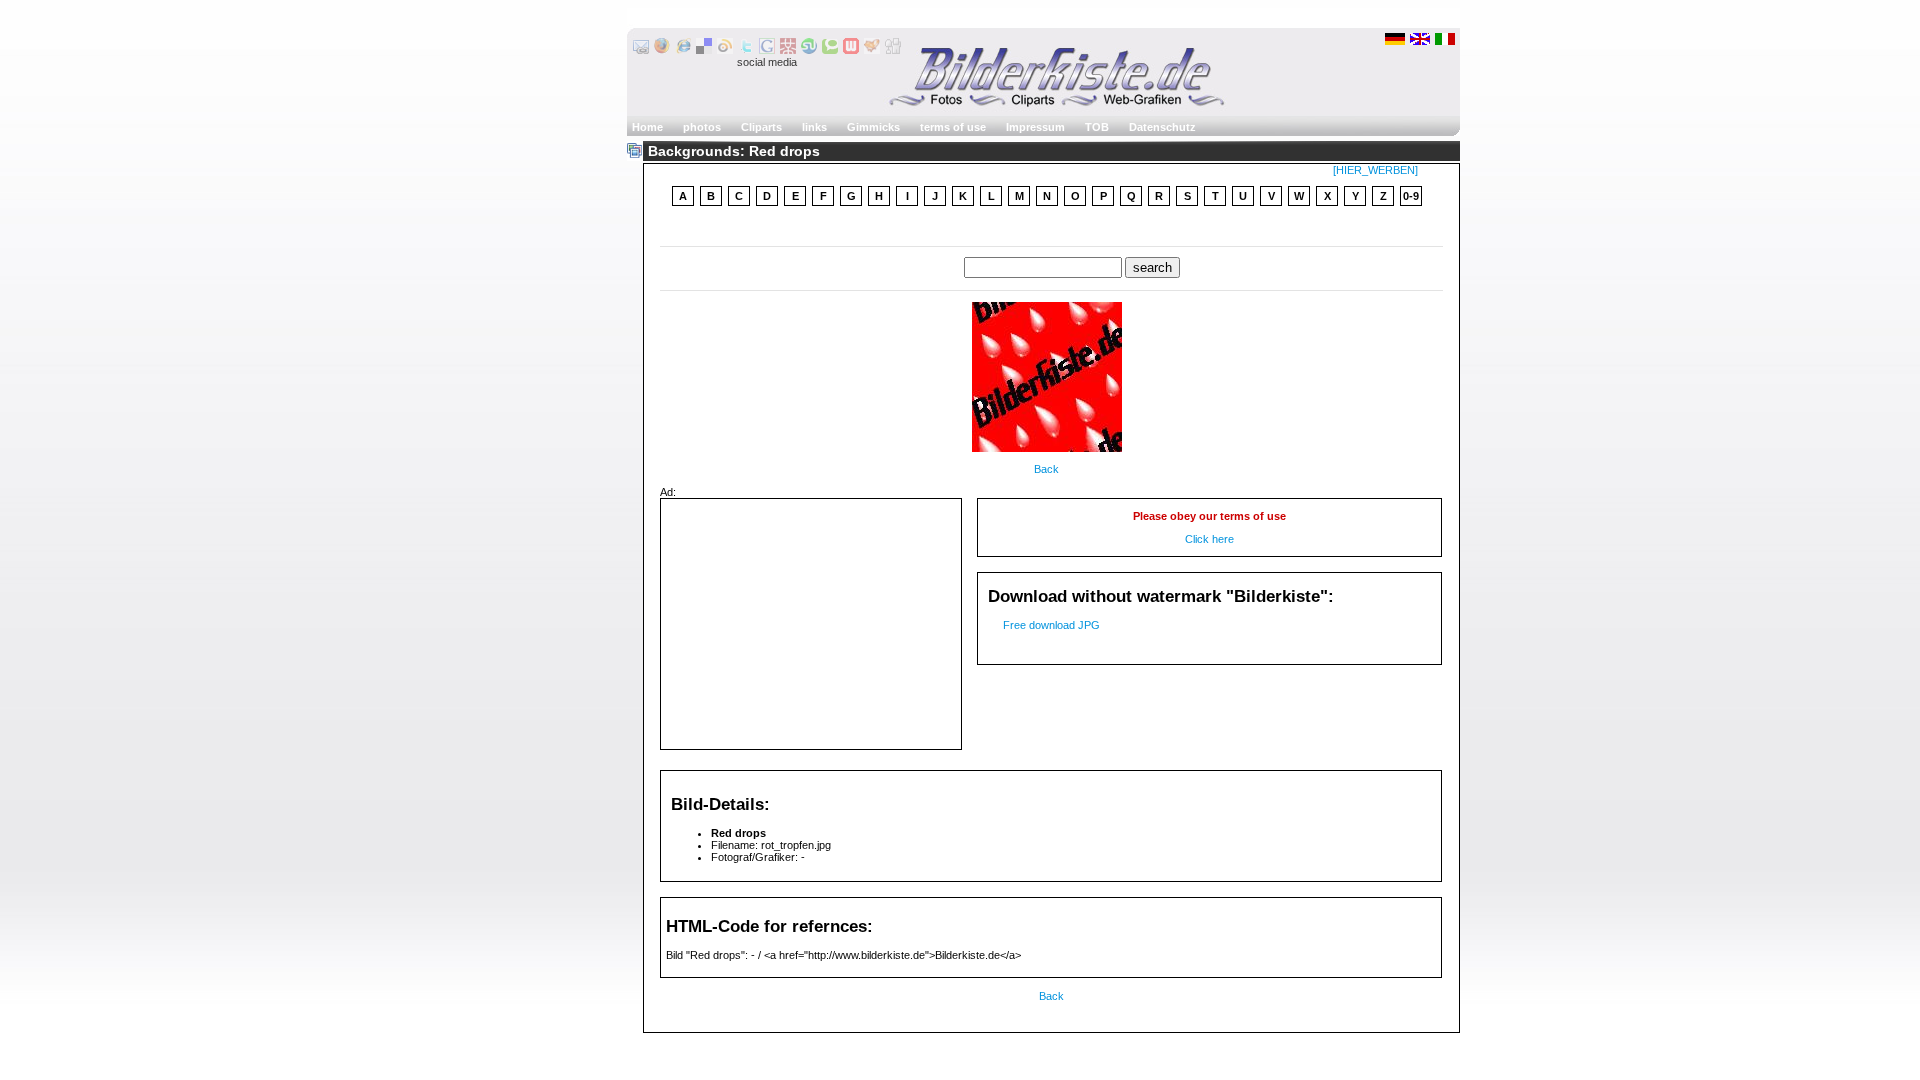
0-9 (1411, 196)
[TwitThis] (746, 50)
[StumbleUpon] (809, 50)
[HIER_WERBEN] (1375, 170)
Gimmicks (873, 127)
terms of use (953, 127)
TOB (1097, 127)
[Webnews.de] (851, 50)
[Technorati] (830, 50)
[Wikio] (725, 50)
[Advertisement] (811, 624)
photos (702, 127)
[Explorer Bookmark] (683, 50)
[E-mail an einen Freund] (641, 50)
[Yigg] (872, 50)
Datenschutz (1162, 127)
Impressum (1035, 127)
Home (647, 127)
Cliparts (761, 127)
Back (1046, 469)
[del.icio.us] (704, 50)
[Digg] (893, 50)
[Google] (767, 50)
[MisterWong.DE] (788, 50)
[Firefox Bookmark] (662, 50)
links (814, 127)
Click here (1209, 539)
